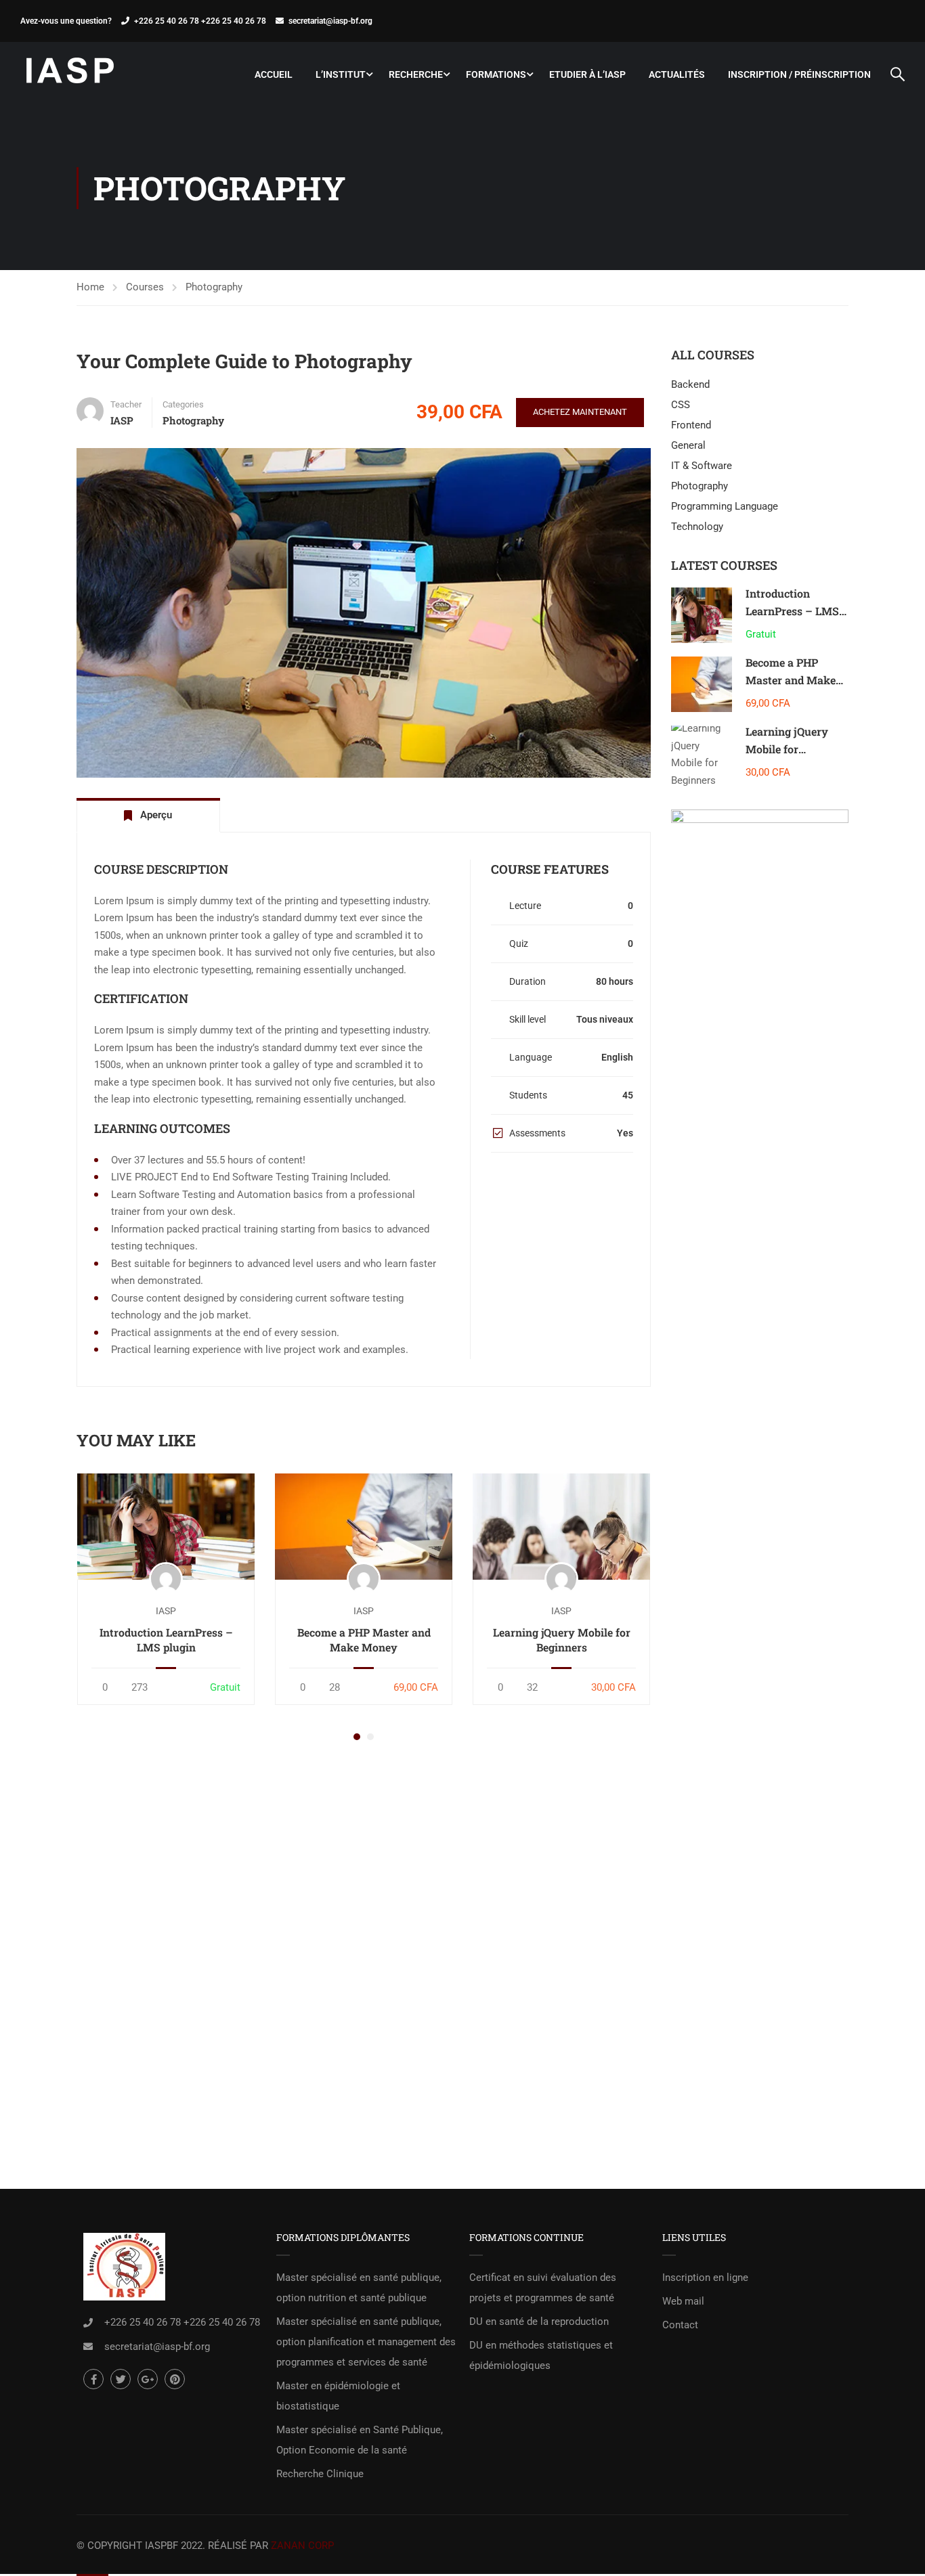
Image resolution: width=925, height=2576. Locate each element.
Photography (214, 287)
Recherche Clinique (320, 2474)
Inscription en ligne (705, 2278)
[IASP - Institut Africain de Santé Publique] (71, 74)
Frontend (691, 425)
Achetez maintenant (580, 412)
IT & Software (702, 466)
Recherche (416, 74)
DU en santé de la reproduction (539, 2322)
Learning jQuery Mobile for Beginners (562, 1640)
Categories (183, 404)
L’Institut (341, 74)
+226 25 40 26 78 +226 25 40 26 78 (200, 21)
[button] (357, 1737)
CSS (681, 405)
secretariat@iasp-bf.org (330, 21)
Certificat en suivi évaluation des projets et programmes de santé (543, 2288)
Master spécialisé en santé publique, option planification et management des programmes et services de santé (366, 2342)
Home (90, 287)
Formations (496, 74)
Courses (145, 287)
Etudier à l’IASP (587, 74)
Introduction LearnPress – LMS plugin (166, 1640)
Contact (680, 2325)
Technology (697, 527)
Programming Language (725, 506)
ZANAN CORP (302, 2546)
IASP (166, 1611)
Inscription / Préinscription (799, 74)
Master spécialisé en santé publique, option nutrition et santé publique (359, 2288)
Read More (166, 1526)
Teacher (126, 404)
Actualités (677, 74)
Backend (690, 384)
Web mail (683, 2301)
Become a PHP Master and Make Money (364, 1640)
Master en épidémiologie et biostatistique (338, 2396)
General (688, 445)
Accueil (274, 74)
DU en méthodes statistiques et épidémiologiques (541, 2355)
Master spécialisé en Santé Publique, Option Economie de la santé (360, 2440)
